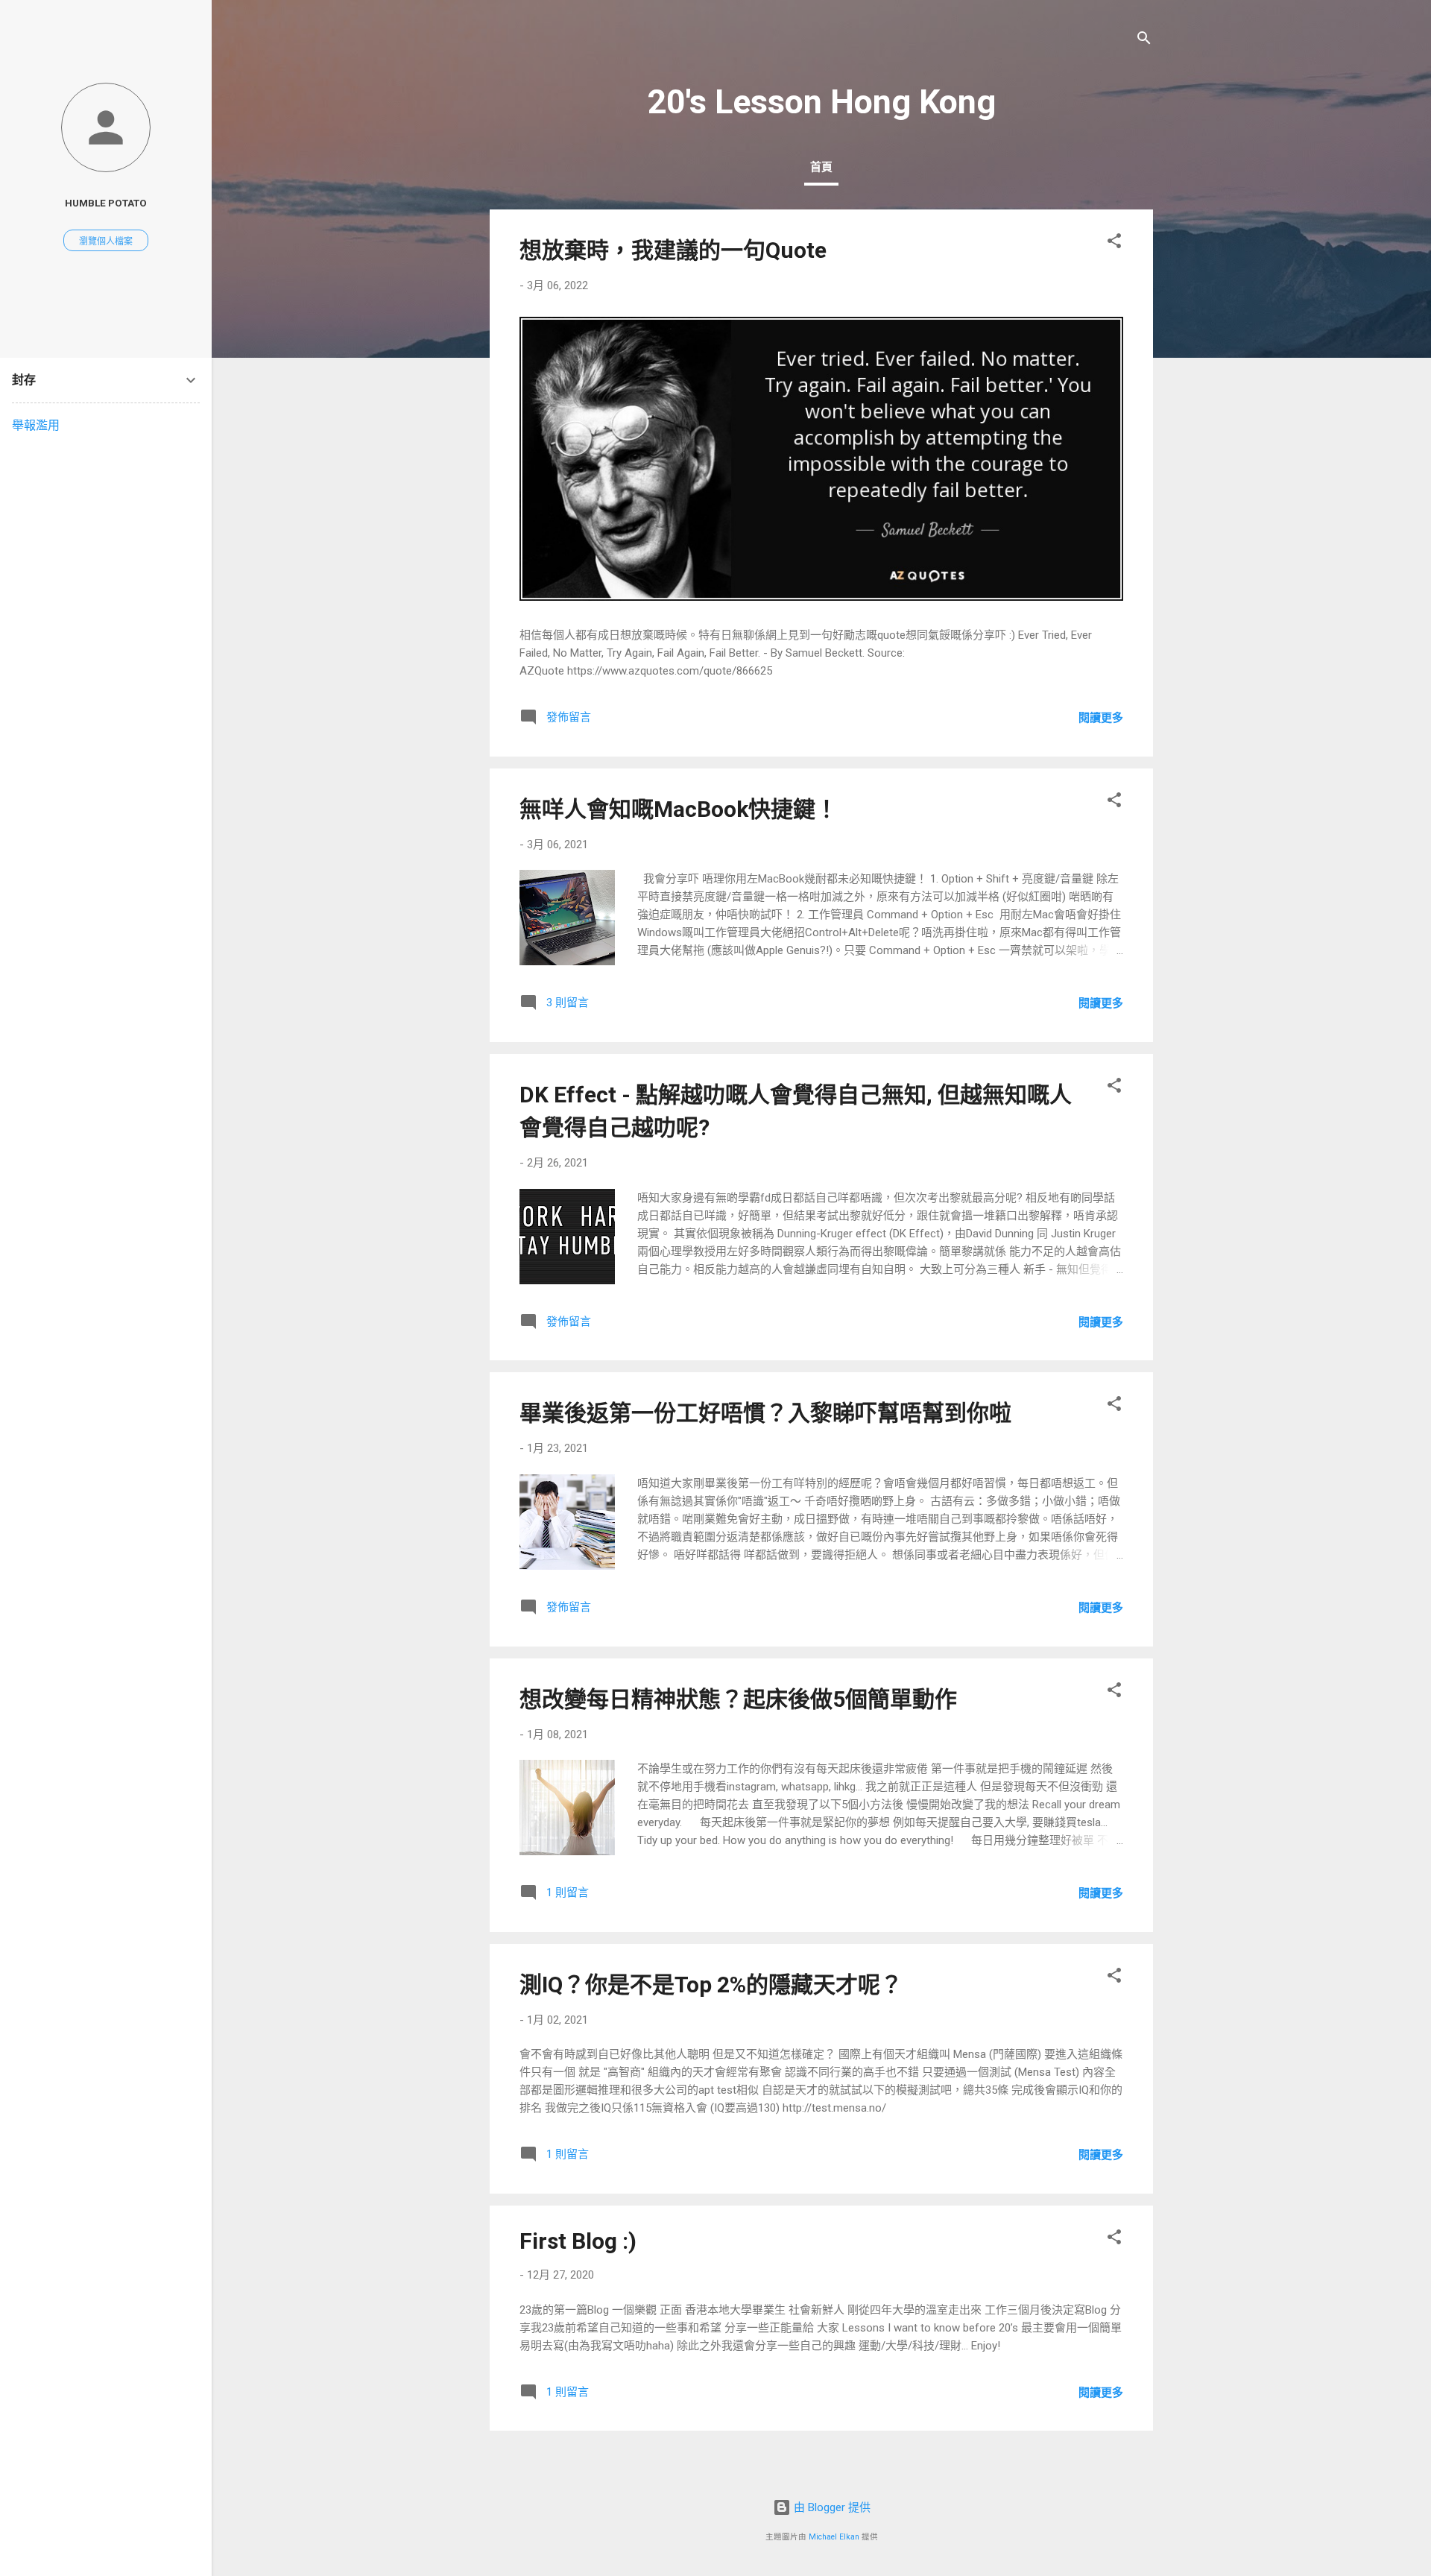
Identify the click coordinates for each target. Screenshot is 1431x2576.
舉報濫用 (36, 425)
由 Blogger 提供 (831, 2507)
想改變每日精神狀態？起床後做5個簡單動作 (738, 1699)
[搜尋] (1144, 41)
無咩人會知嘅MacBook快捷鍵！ (679, 809)
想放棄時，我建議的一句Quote (673, 250)
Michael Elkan (834, 2537)
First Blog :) (578, 2241)
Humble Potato (106, 203)
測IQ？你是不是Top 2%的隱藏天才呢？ (711, 1985)
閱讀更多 (1101, 718)
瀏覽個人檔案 (106, 241)
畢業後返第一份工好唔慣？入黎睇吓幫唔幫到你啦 (765, 1413)
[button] (1114, 243)
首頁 (821, 167)
